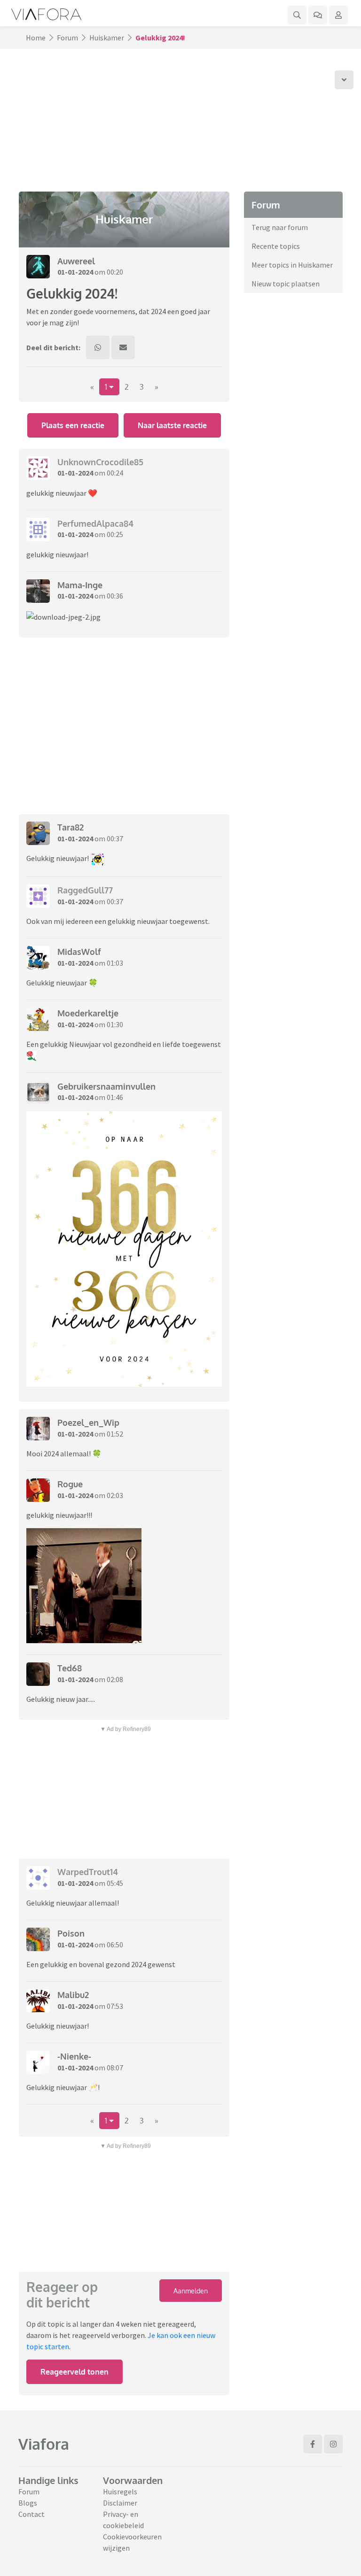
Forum (67, 38)
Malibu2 (73, 1995)
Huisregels (120, 2491)
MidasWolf (79, 952)
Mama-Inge (80, 585)
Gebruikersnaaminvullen (106, 1086)
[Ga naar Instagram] (333, 2444)
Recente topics (276, 246)
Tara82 (71, 827)
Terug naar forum (280, 227)
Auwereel (76, 261)
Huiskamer (107, 38)
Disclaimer (120, 2503)
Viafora (44, 2444)
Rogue (70, 1484)
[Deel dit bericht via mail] (123, 347)
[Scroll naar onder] (344, 80)
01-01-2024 (75, 272)
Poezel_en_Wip (88, 1423)
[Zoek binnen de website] (297, 15)
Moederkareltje (88, 1013)
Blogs (28, 2503)
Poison (71, 1933)
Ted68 (70, 1668)
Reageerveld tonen (75, 2372)
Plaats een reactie (73, 425)
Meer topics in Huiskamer (292, 265)
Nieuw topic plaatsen (286, 284)
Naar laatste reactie (172, 425)
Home (36, 38)
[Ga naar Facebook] (313, 2444)
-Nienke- (74, 2056)
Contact (31, 2514)
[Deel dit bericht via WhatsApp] (98, 347)
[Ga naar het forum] (318, 15)
